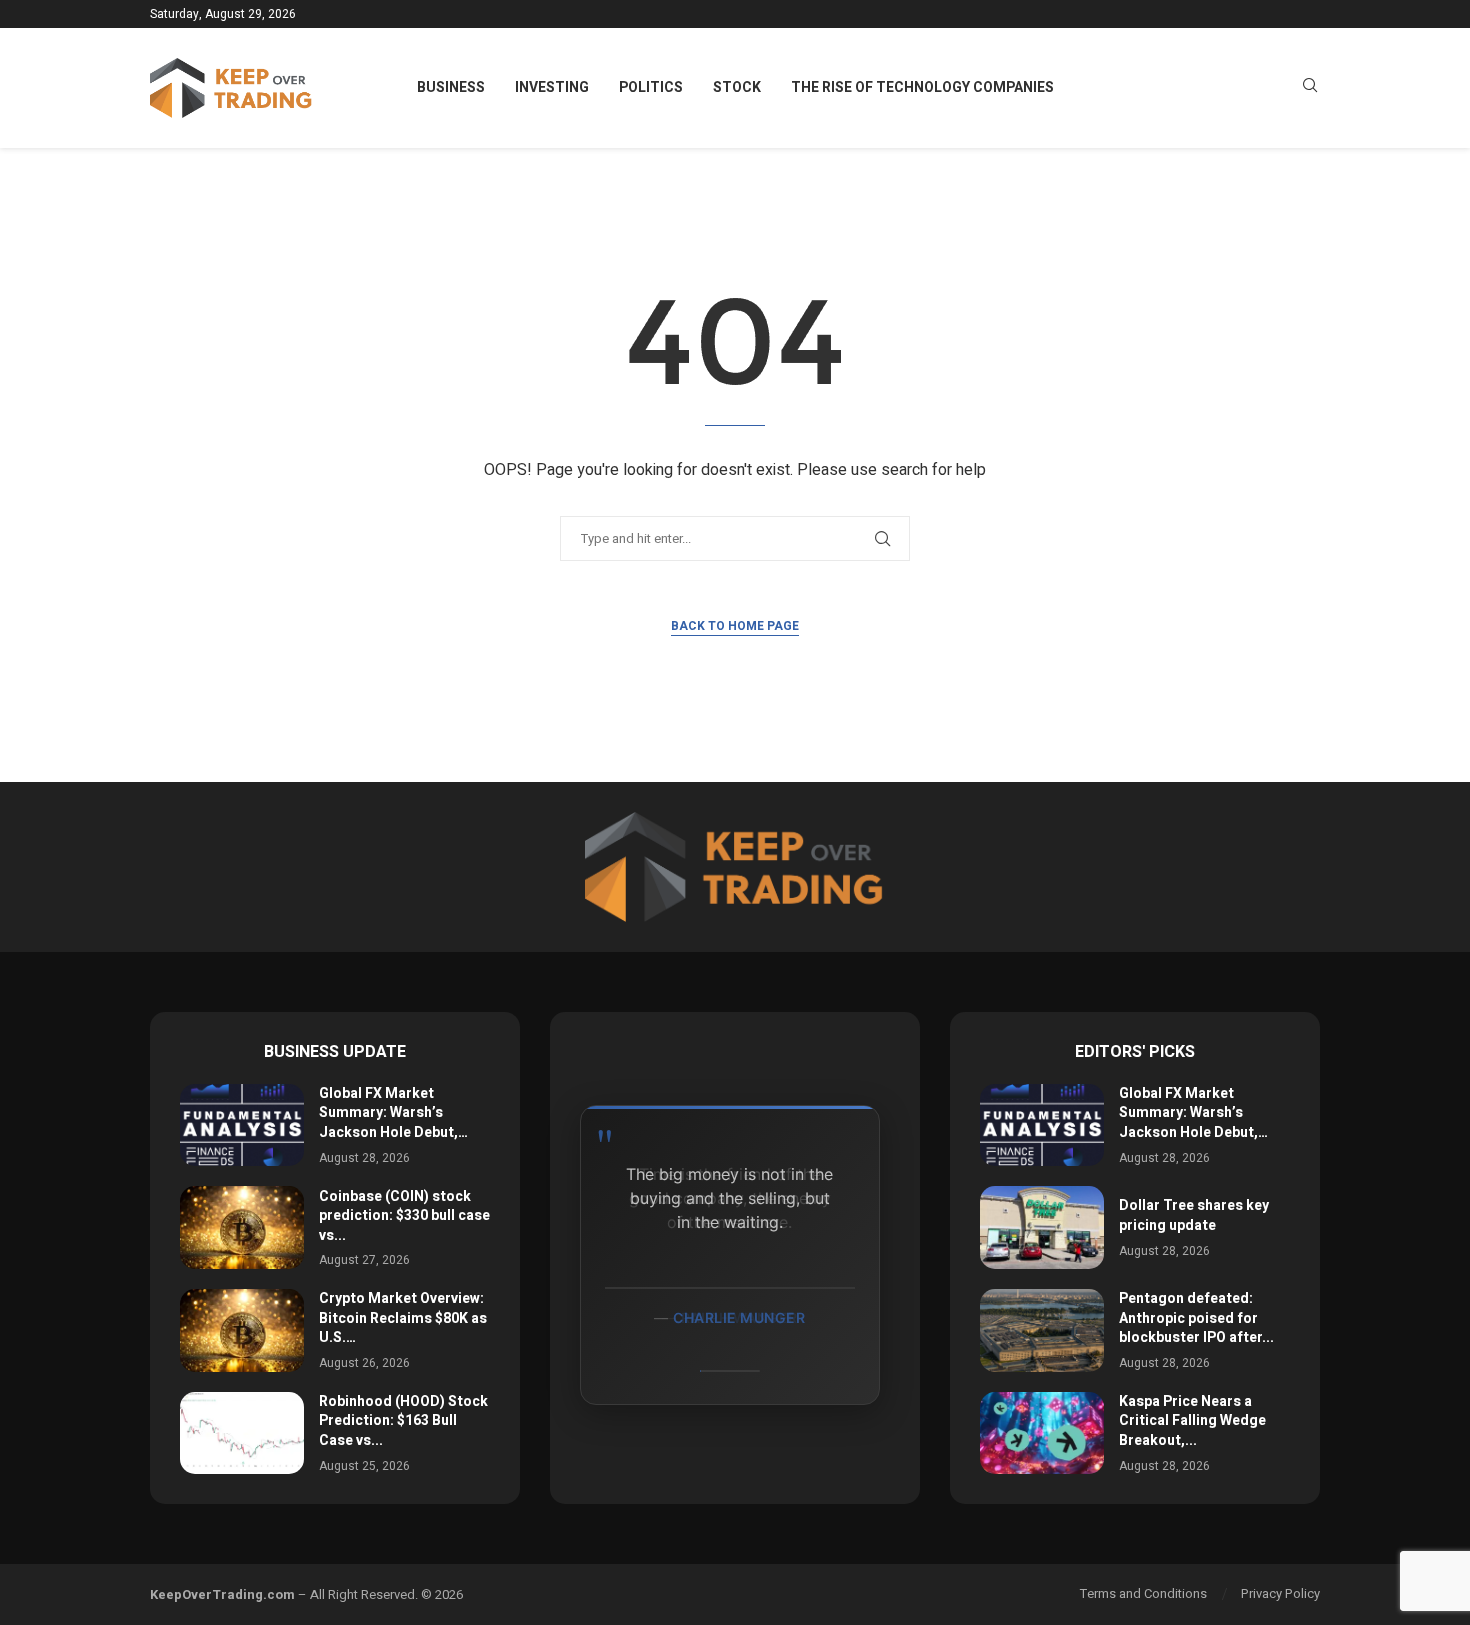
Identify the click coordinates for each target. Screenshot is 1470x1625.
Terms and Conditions (1143, 1593)
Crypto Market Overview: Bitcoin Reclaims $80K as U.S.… (403, 1318)
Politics (651, 87)
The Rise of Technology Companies (922, 87)
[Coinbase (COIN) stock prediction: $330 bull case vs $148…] (242, 1227)
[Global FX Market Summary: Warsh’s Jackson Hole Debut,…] (242, 1125)
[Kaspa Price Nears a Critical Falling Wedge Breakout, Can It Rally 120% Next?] (1042, 1433)
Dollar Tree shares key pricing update (1194, 1215)
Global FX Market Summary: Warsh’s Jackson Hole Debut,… (393, 1113)
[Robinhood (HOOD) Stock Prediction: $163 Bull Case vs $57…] (242, 1433)
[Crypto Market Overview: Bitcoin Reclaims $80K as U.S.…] (242, 1330)
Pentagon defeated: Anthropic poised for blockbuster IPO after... (1196, 1318)
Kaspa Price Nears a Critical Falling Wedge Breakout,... (1192, 1421)
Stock (737, 87)
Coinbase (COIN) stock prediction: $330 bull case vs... (404, 1216)
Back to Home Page (735, 626)
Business (451, 87)
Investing (552, 87)
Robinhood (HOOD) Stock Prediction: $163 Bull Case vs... (403, 1421)
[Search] (1310, 88)
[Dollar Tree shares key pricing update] (1042, 1227)
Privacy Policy (1280, 1593)
